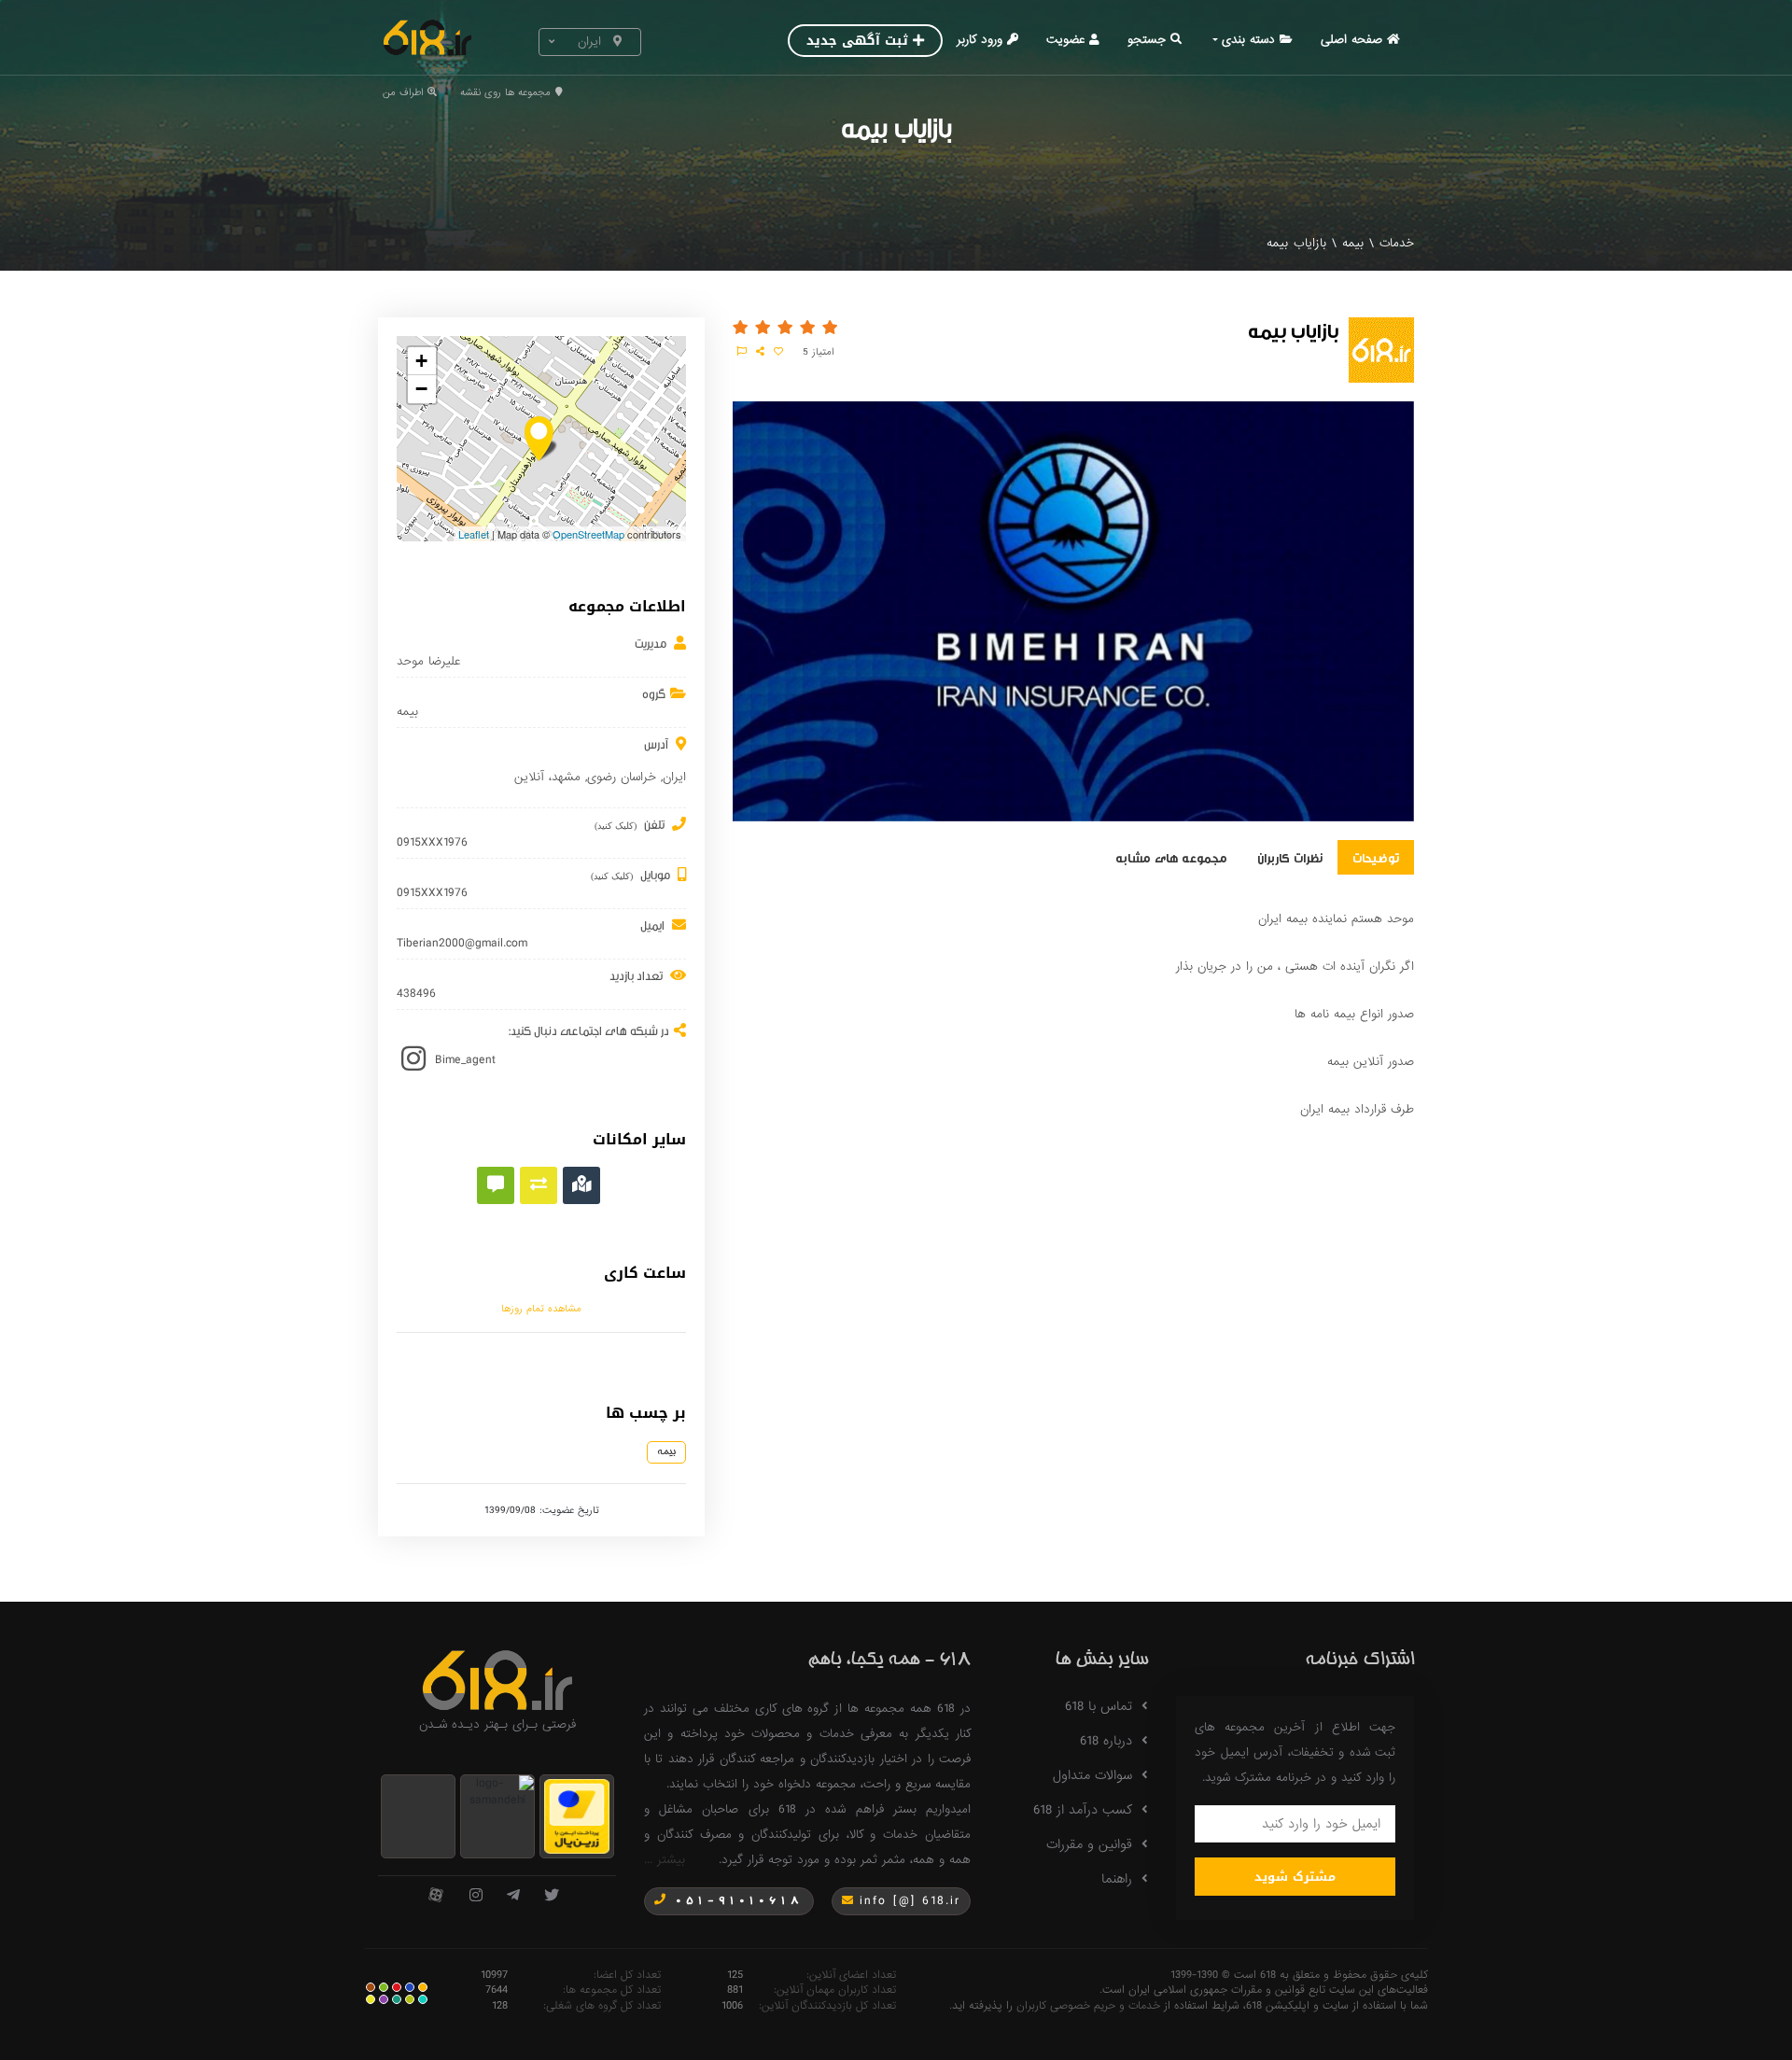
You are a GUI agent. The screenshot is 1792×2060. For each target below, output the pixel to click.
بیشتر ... (665, 1860)
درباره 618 (1106, 1741)
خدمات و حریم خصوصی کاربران (1088, 2006)
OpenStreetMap (588, 534)
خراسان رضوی (622, 777)
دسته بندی (1248, 40)
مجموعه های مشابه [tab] (1171, 857)
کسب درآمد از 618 (1083, 1810)
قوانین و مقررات (1089, 1844)
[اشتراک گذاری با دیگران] (760, 352)
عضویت (1065, 40)
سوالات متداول (1092, 1775)
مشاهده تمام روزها (541, 1309)
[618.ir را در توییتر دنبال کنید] (552, 1896)
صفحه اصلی (1351, 40)
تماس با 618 (1099, 1706)
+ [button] (421, 361)
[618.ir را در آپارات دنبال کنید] (436, 1896)
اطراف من (403, 92)
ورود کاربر (980, 40)
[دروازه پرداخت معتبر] (577, 1815)
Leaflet (474, 534)
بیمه (1353, 243)
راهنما (1117, 1879)
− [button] (421, 389)
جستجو (1147, 40)
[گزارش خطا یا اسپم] (742, 352)
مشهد (566, 777)
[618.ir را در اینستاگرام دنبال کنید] (476, 1896)
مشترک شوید (1295, 1877)
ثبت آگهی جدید (857, 41)
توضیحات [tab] (1376, 857)
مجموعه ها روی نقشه (505, 92)
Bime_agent (465, 1060)
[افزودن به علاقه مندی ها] (778, 352)
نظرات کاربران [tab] (1290, 857)
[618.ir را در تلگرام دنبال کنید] (513, 1896)
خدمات (1397, 243)
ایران (674, 777)
